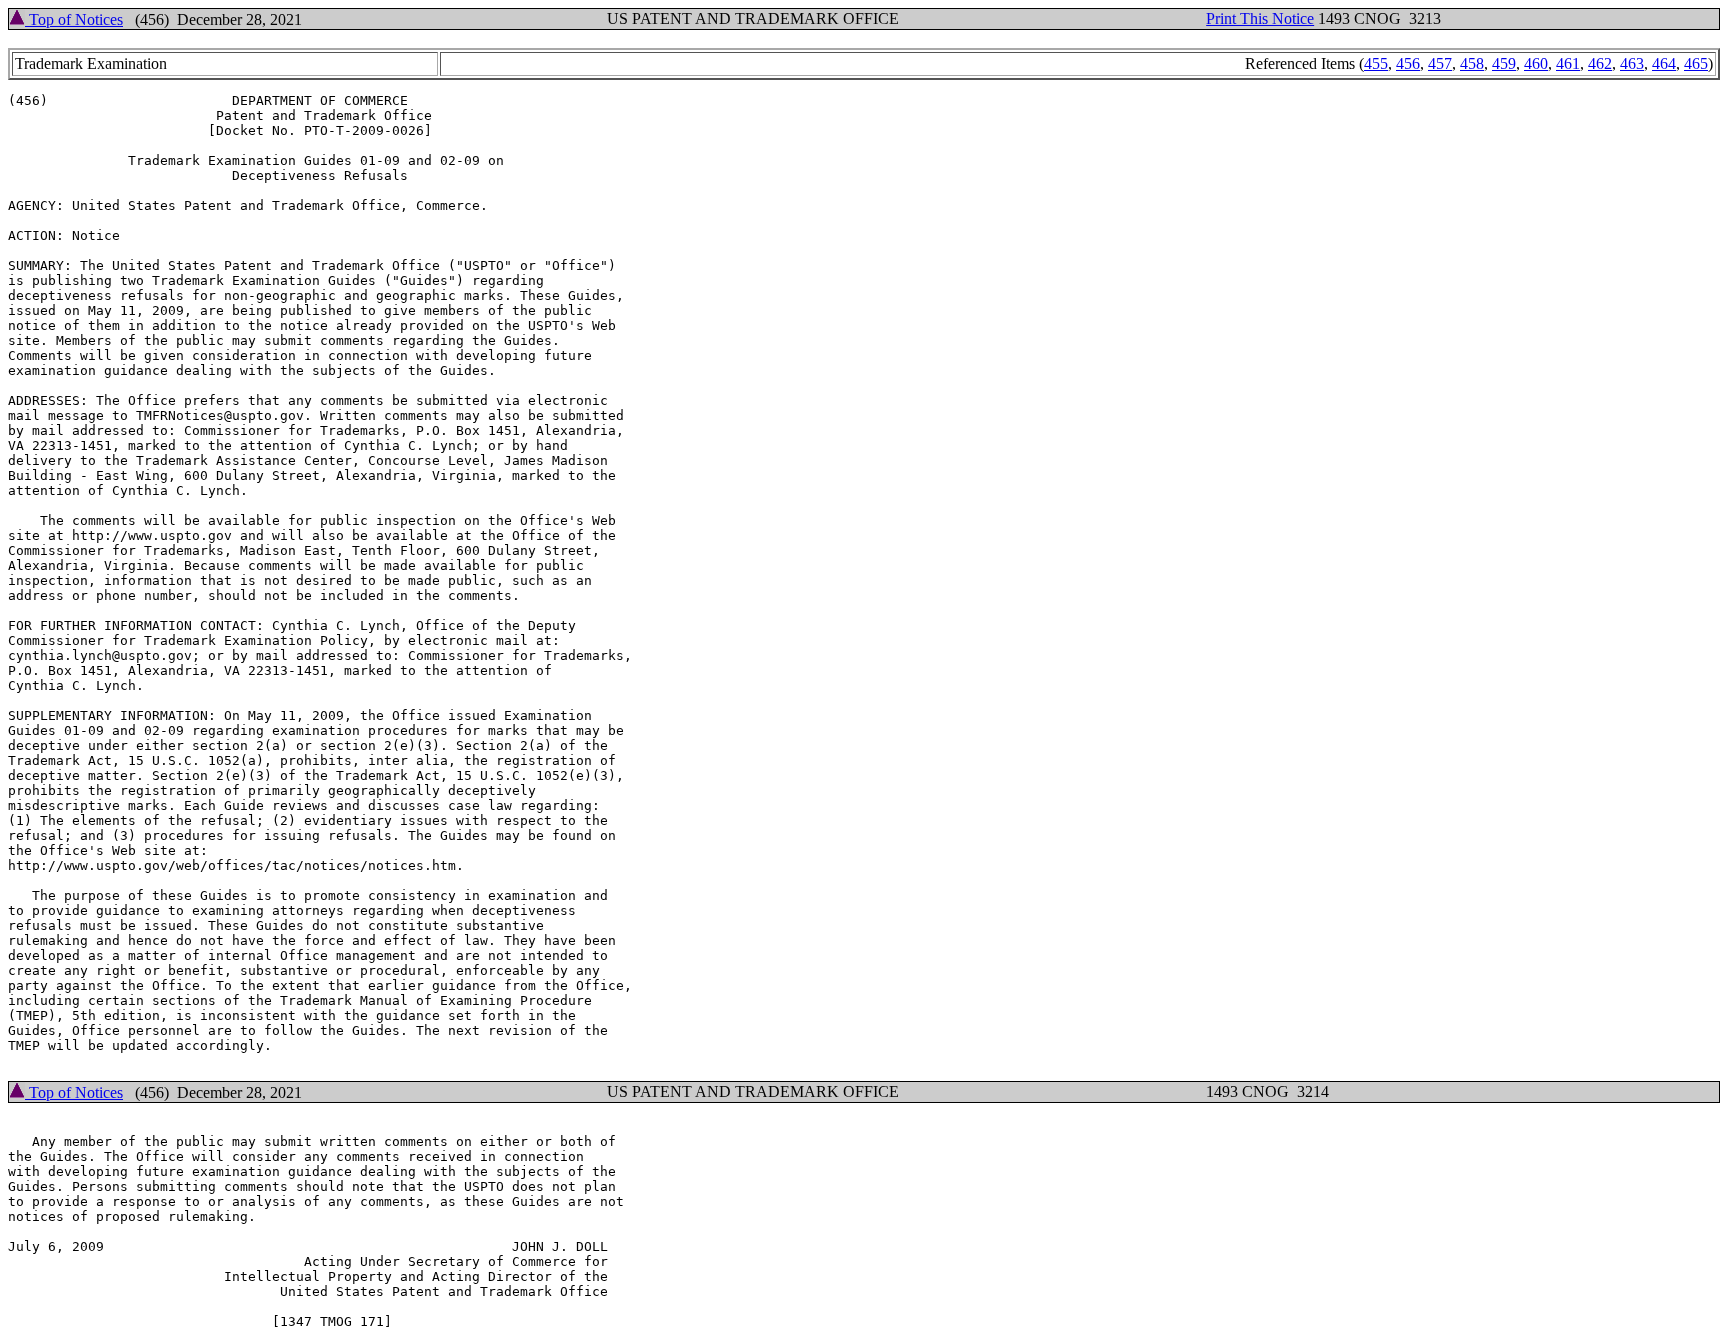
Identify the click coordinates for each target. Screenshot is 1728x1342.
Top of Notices (74, 19)
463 (1632, 63)
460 (1536, 63)
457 (1440, 63)
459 (1504, 63)
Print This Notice (1260, 18)
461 (1568, 63)
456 (1408, 63)
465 (1696, 63)
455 (1376, 63)
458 (1472, 63)
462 (1600, 63)
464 (1664, 63)
